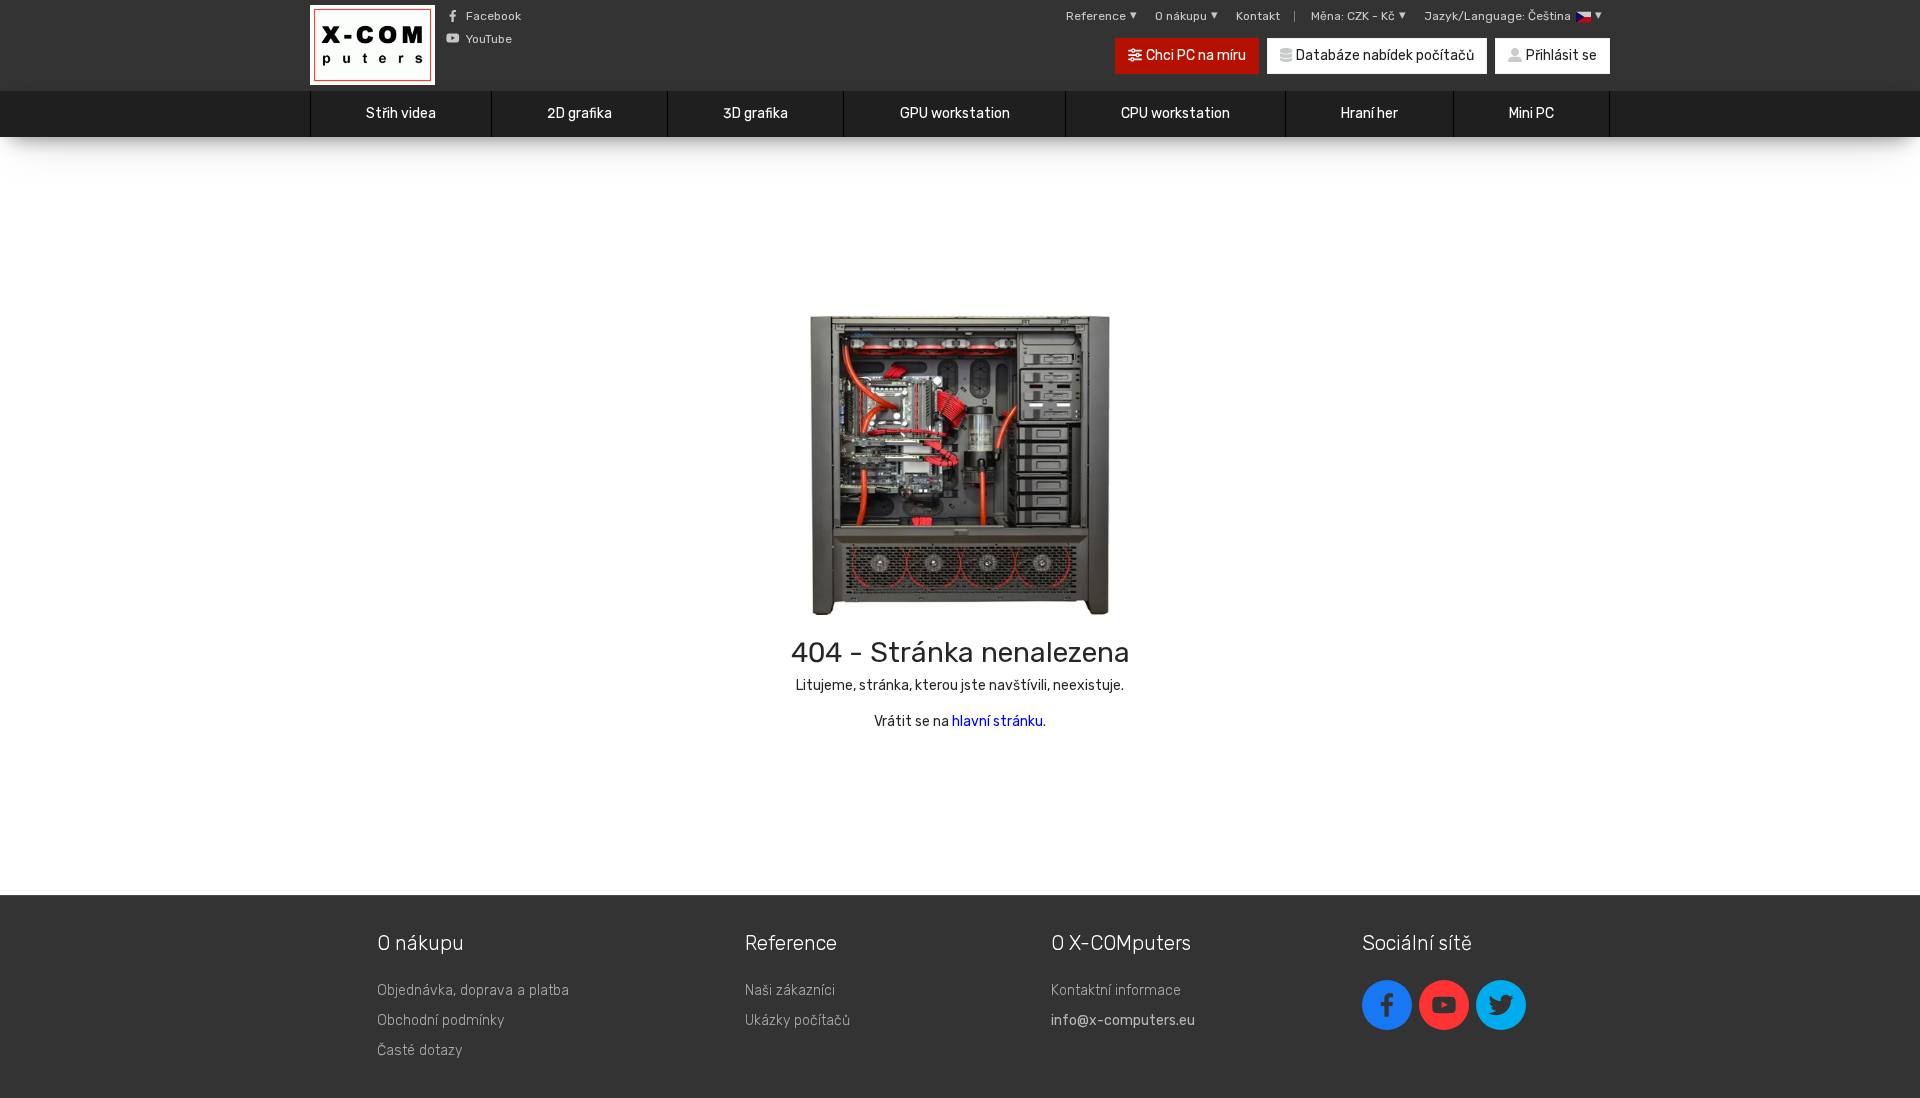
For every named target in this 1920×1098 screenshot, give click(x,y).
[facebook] (1387, 1005)
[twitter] (1501, 1005)
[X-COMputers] (372, 48)
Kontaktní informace (1116, 990)
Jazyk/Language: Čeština (1497, 16)
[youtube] (1444, 1005)
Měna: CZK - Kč (1353, 16)
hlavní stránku (997, 721)
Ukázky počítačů (797, 1020)
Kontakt (1258, 16)
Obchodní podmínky (440, 1020)
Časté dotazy (419, 1050)
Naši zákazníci (790, 990)
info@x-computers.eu (1123, 1020)
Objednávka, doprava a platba (473, 990)
